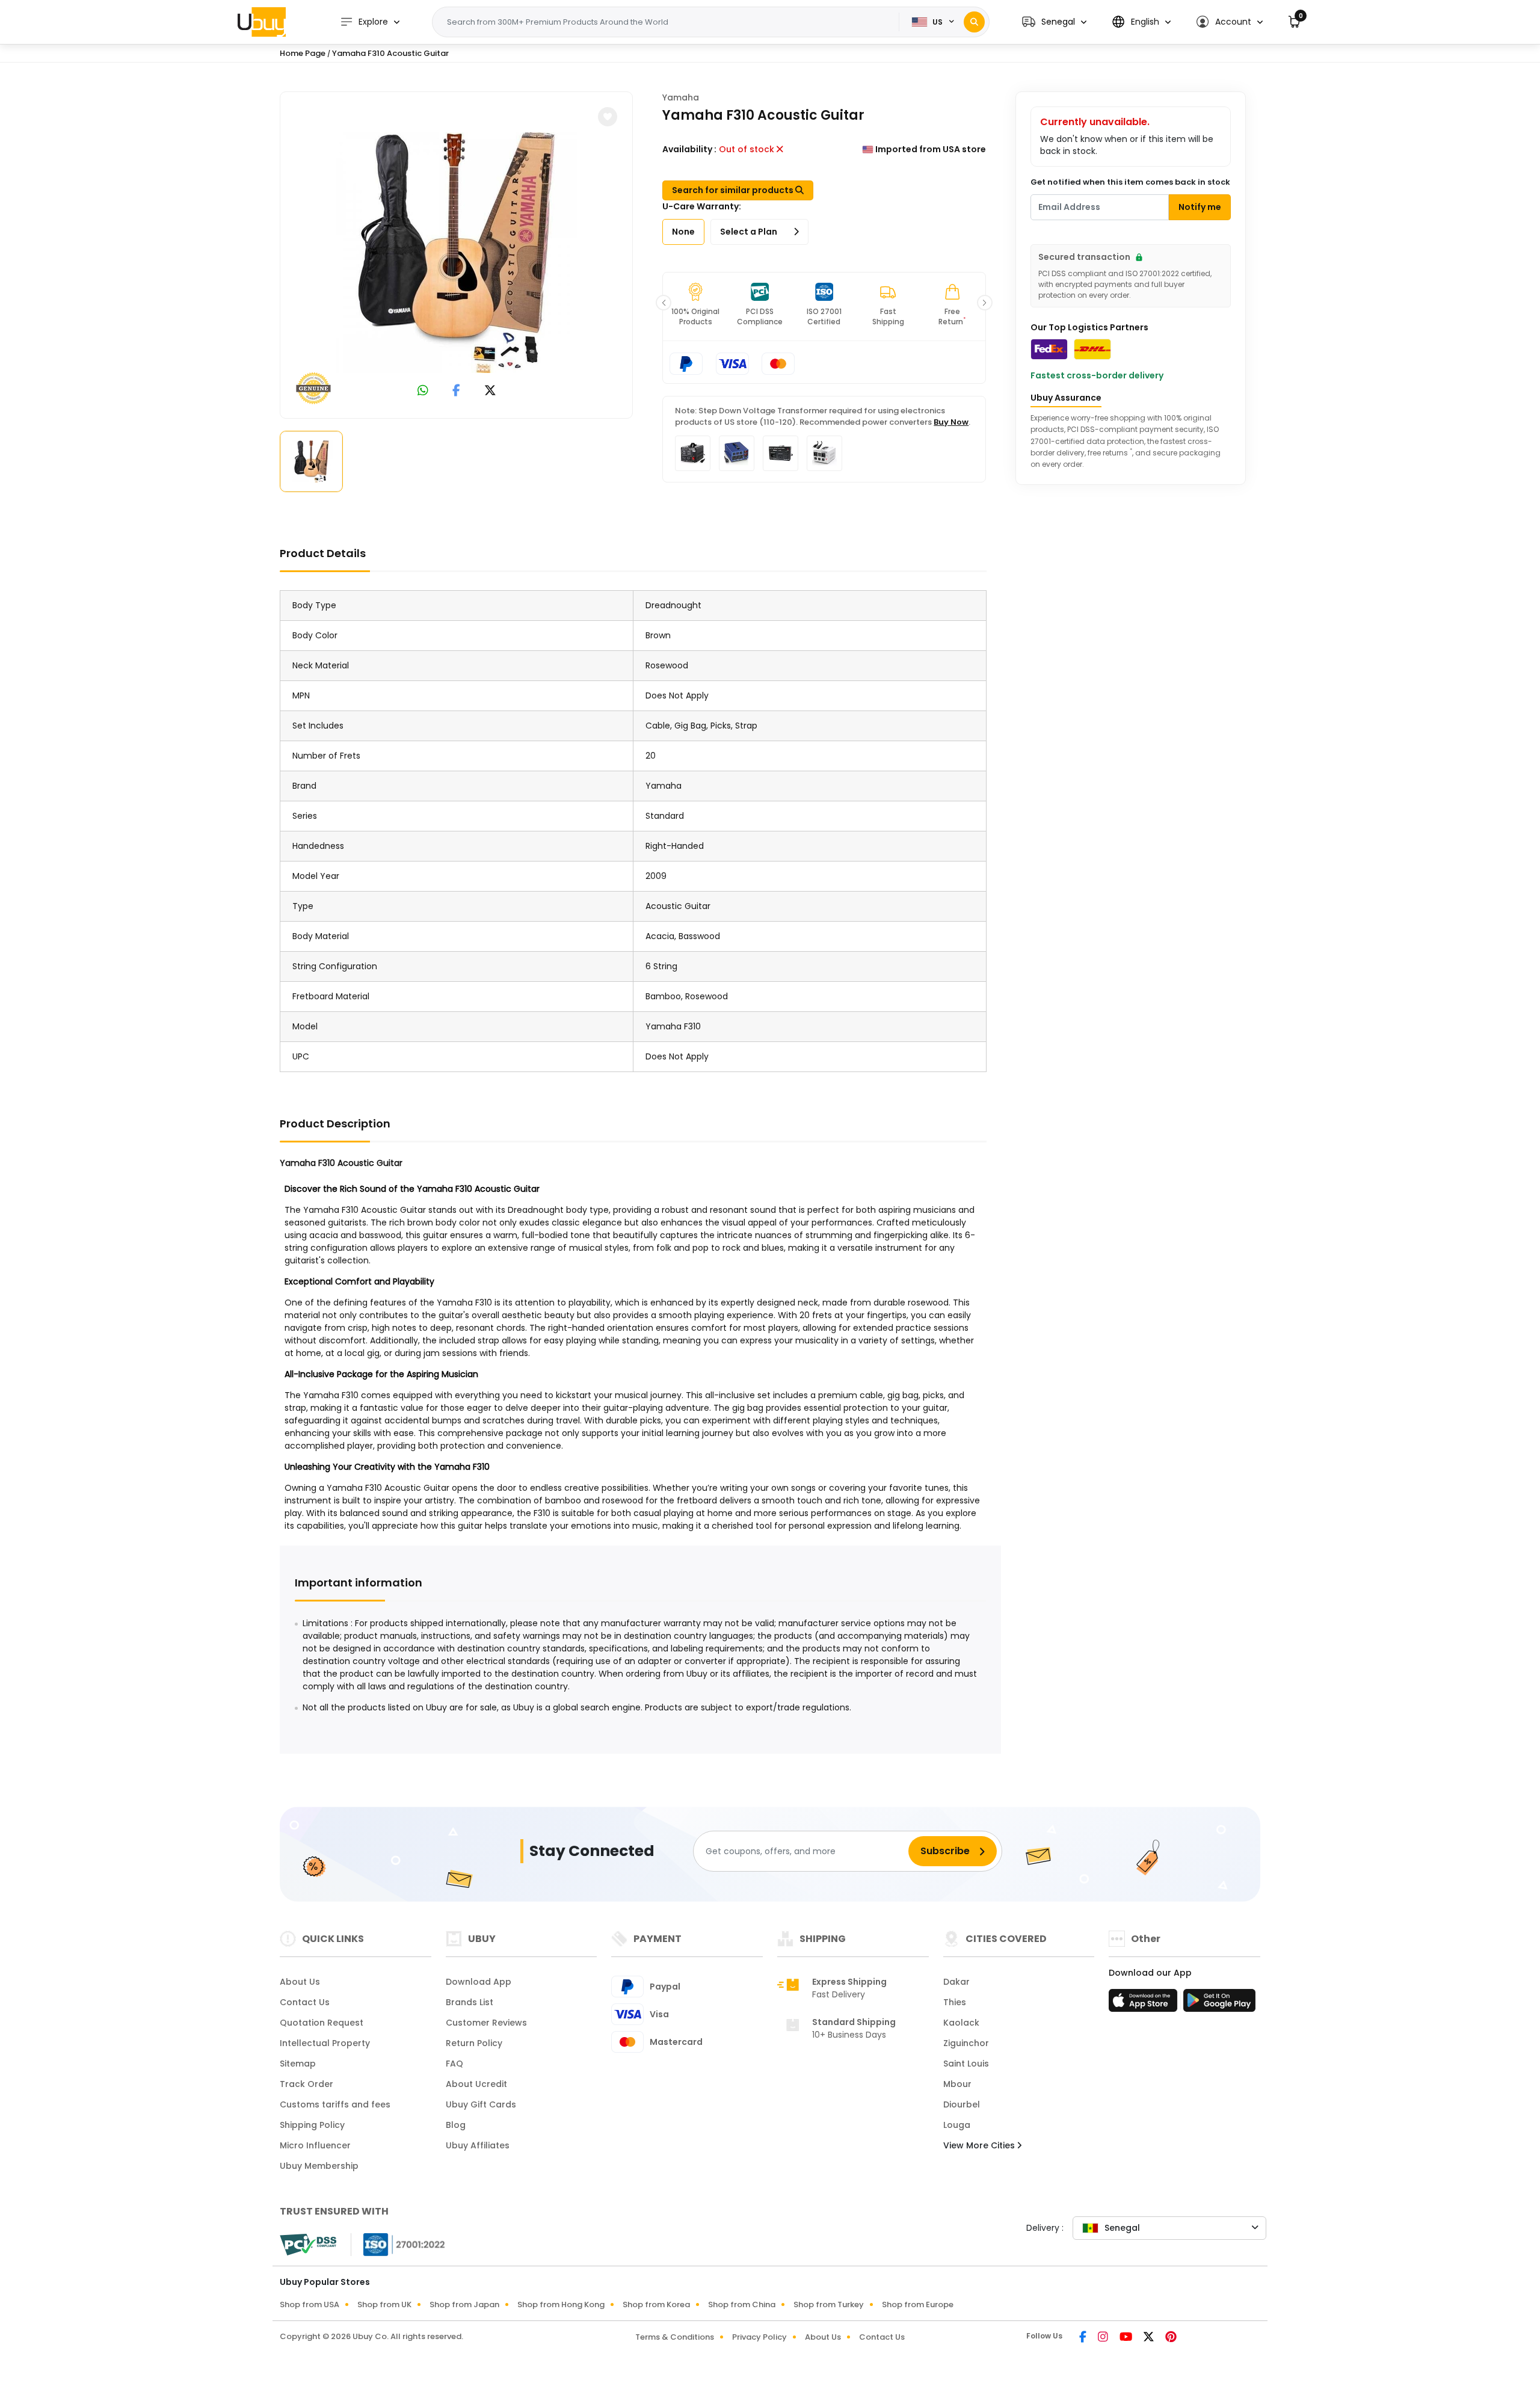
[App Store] (1145, 2004)
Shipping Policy (312, 2125)
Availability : (689, 149)
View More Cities (980, 2145)
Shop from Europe (918, 2304)
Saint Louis (966, 2064)
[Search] (974, 22)
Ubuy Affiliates (478, 2145)
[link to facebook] (456, 391)
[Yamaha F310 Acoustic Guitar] (457, 253)
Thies (955, 2002)
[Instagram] (1104, 2338)
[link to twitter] (490, 391)
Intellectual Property (325, 2043)
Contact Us (305, 2002)
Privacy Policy (759, 2337)
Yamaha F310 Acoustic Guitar (390, 53)
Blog (456, 2125)
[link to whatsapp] (423, 391)
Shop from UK (384, 2304)
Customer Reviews (486, 2023)
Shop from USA (310, 2304)
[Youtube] (1127, 2338)
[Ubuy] (262, 22)
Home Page (303, 53)
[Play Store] (1219, 2004)
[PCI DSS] (308, 2245)
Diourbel (962, 2104)
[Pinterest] (1171, 2338)
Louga (957, 2125)
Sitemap (298, 2064)
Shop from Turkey (829, 2304)
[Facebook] (1084, 2338)
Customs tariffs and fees (335, 2104)
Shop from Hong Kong (561, 2304)
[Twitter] (1150, 2338)
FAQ (454, 2064)
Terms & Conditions (675, 2337)
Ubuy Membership (319, 2166)
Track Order (306, 2084)
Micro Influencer (315, 2145)
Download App (479, 1982)
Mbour (957, 2084)
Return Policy (474, 2043)
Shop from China (742, 2304)
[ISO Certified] (398, 2244)
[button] (1054, 22)
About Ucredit (476, 2084)
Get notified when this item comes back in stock (1130, 182)
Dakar (956, 1982)
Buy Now (951, 422)
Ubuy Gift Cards (481, 2104)
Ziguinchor (966, 2043)
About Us (300, 1982)
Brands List (470, 2002)
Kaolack (961, 2023)
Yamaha (681, 97)
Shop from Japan (464, 2304)
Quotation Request (322, 2023)
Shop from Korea (656, 2304)
